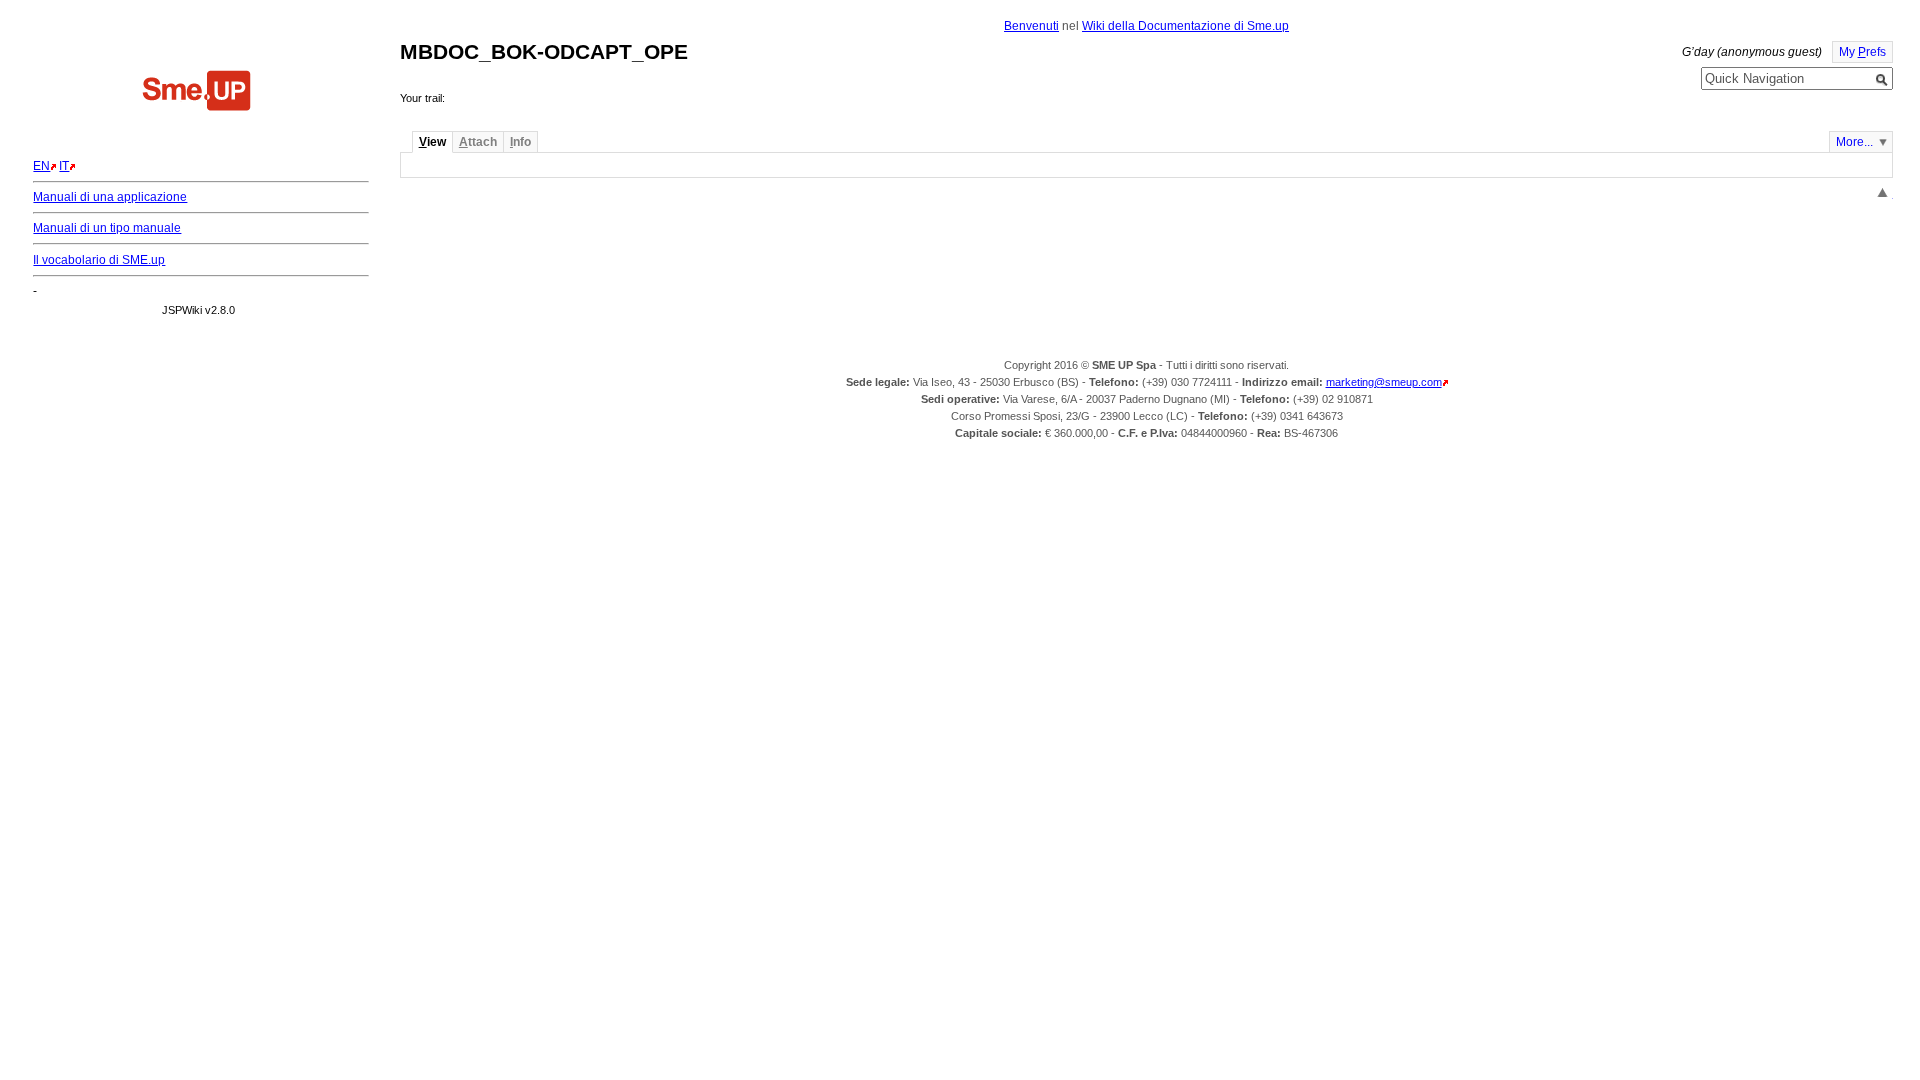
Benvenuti (1031, 26)
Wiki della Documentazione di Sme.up (1185, 26)
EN (41, 166)
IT (64, 166)
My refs (1862, 52)
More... (1854, 142)
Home (197, 93)
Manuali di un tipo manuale (107, 228)
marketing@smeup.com (1384, 382)
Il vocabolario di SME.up (99, 260)
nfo (520, 142)
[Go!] (1882, 80)
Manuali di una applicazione (110, 197)
